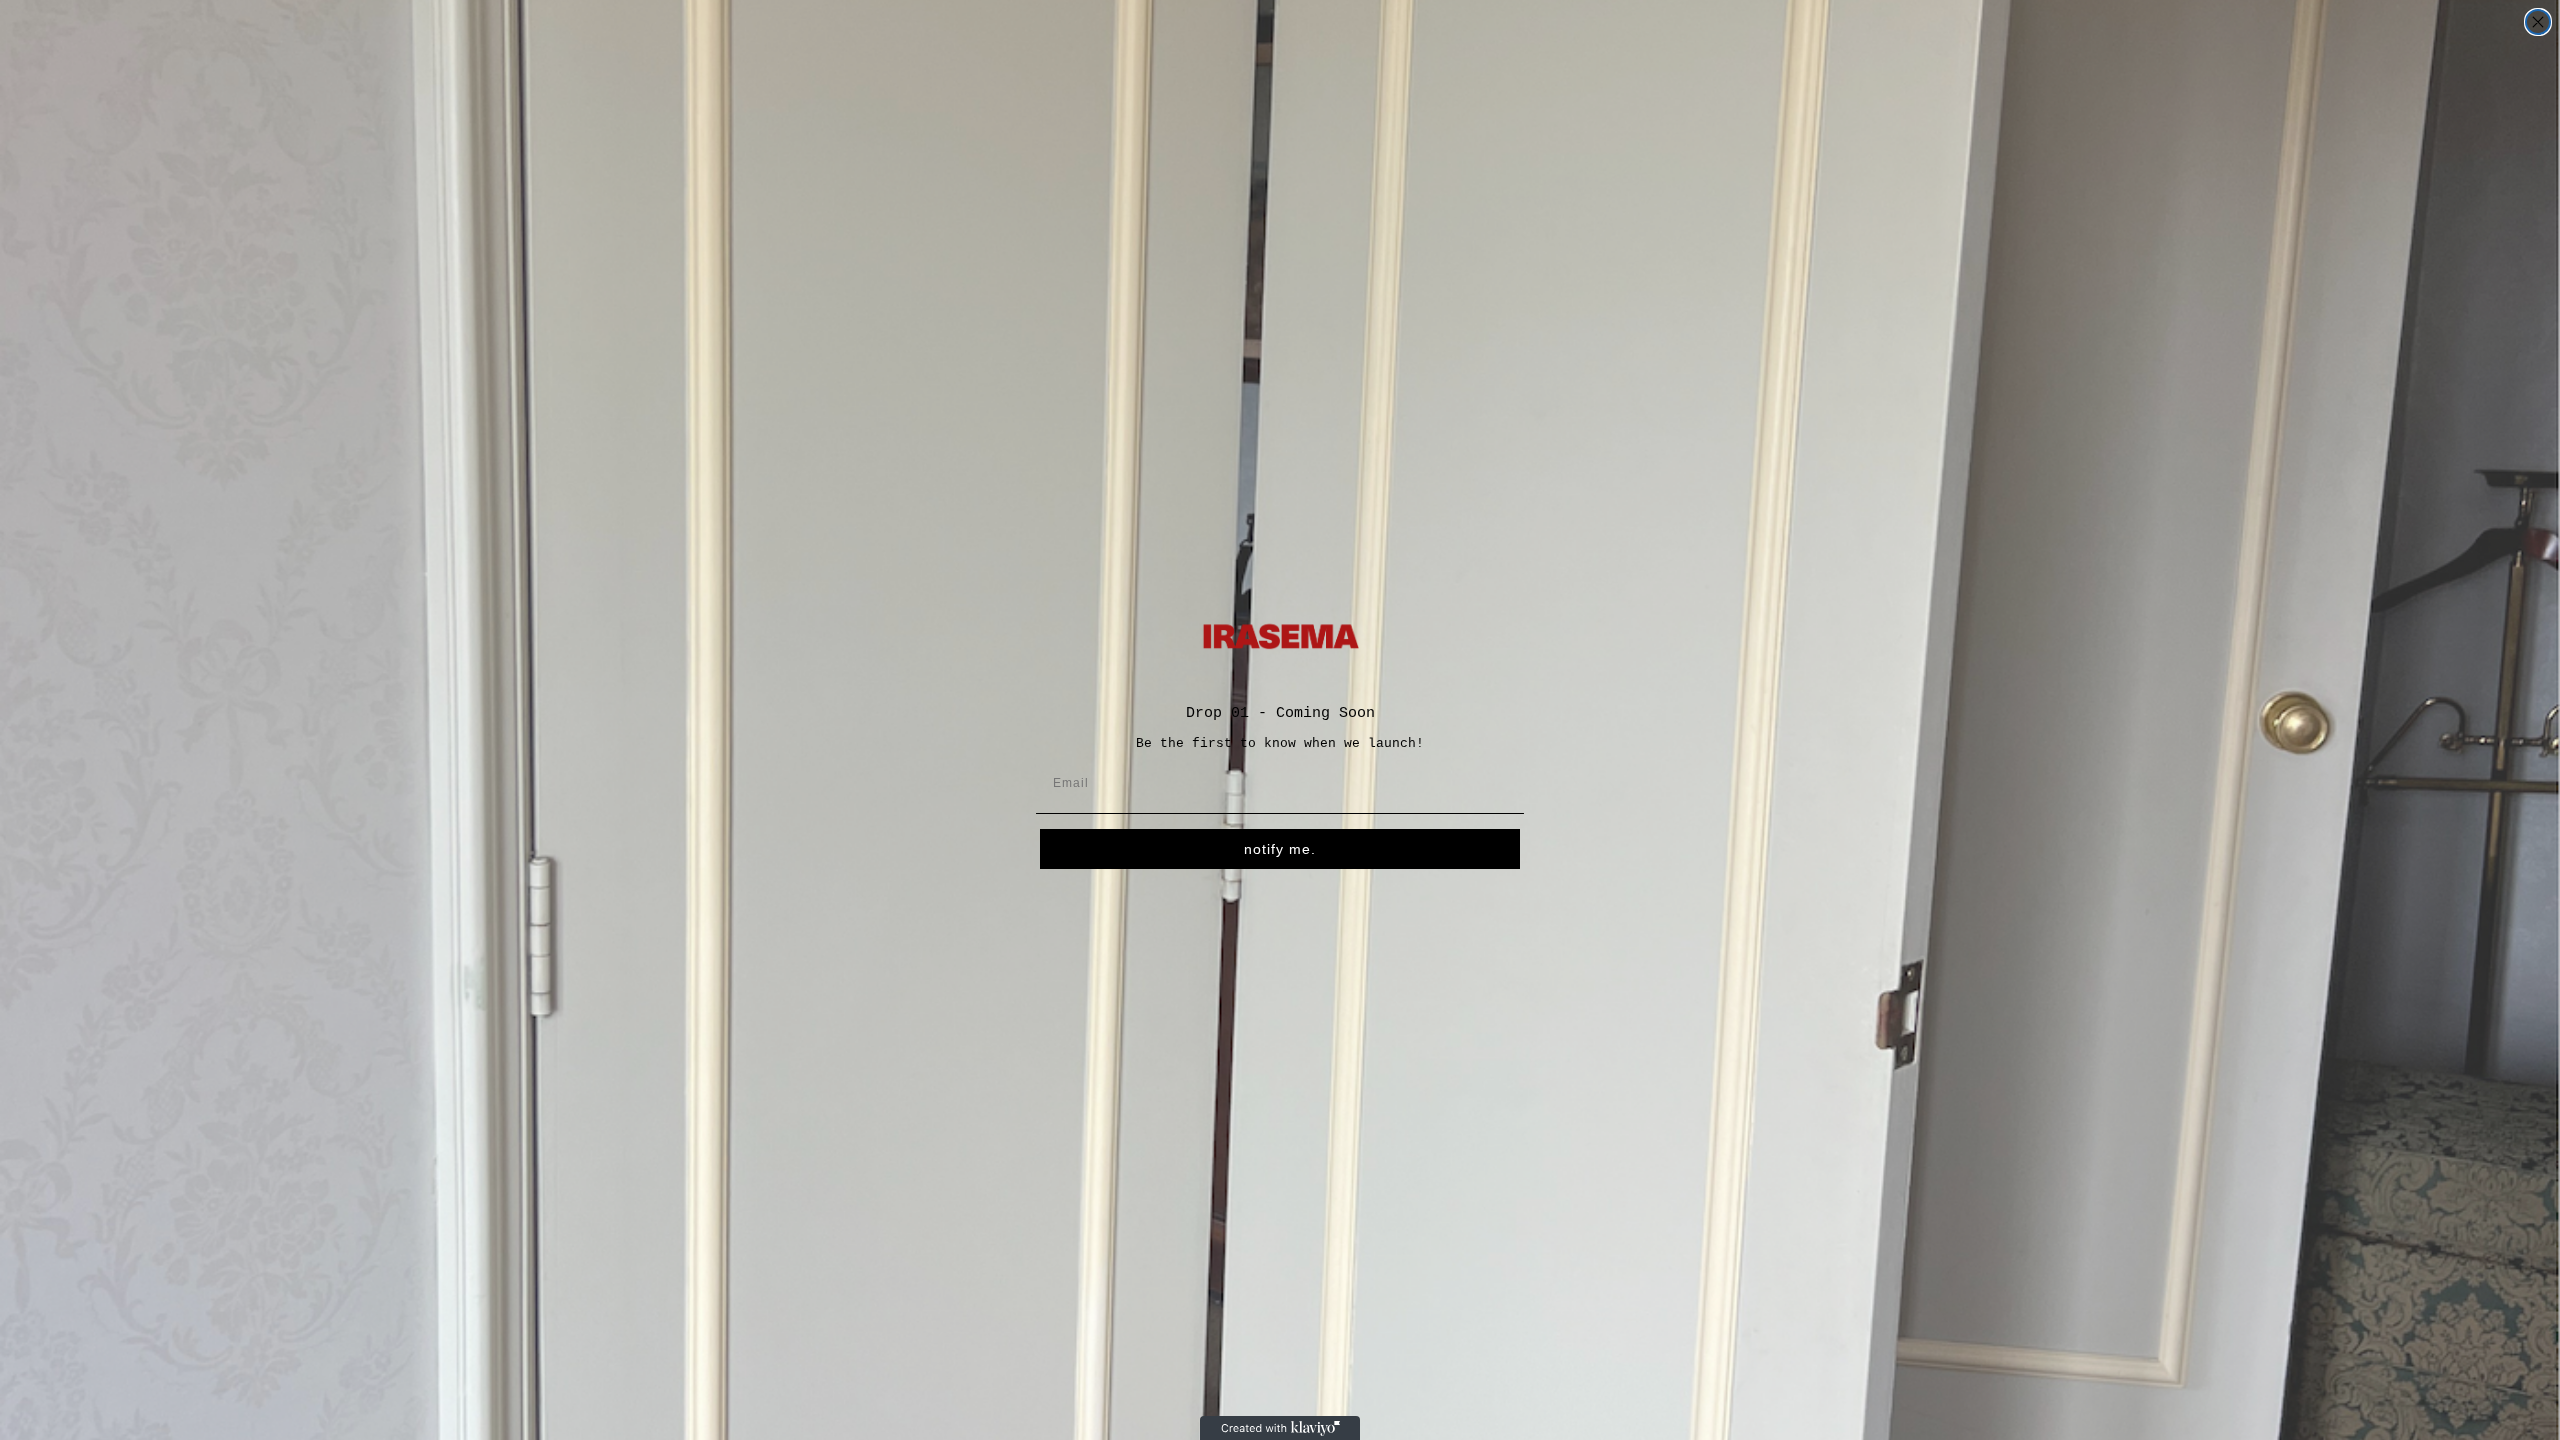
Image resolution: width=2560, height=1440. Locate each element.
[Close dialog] (2538, 22)
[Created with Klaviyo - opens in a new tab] (1280, 1428)
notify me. (1280, 849)
